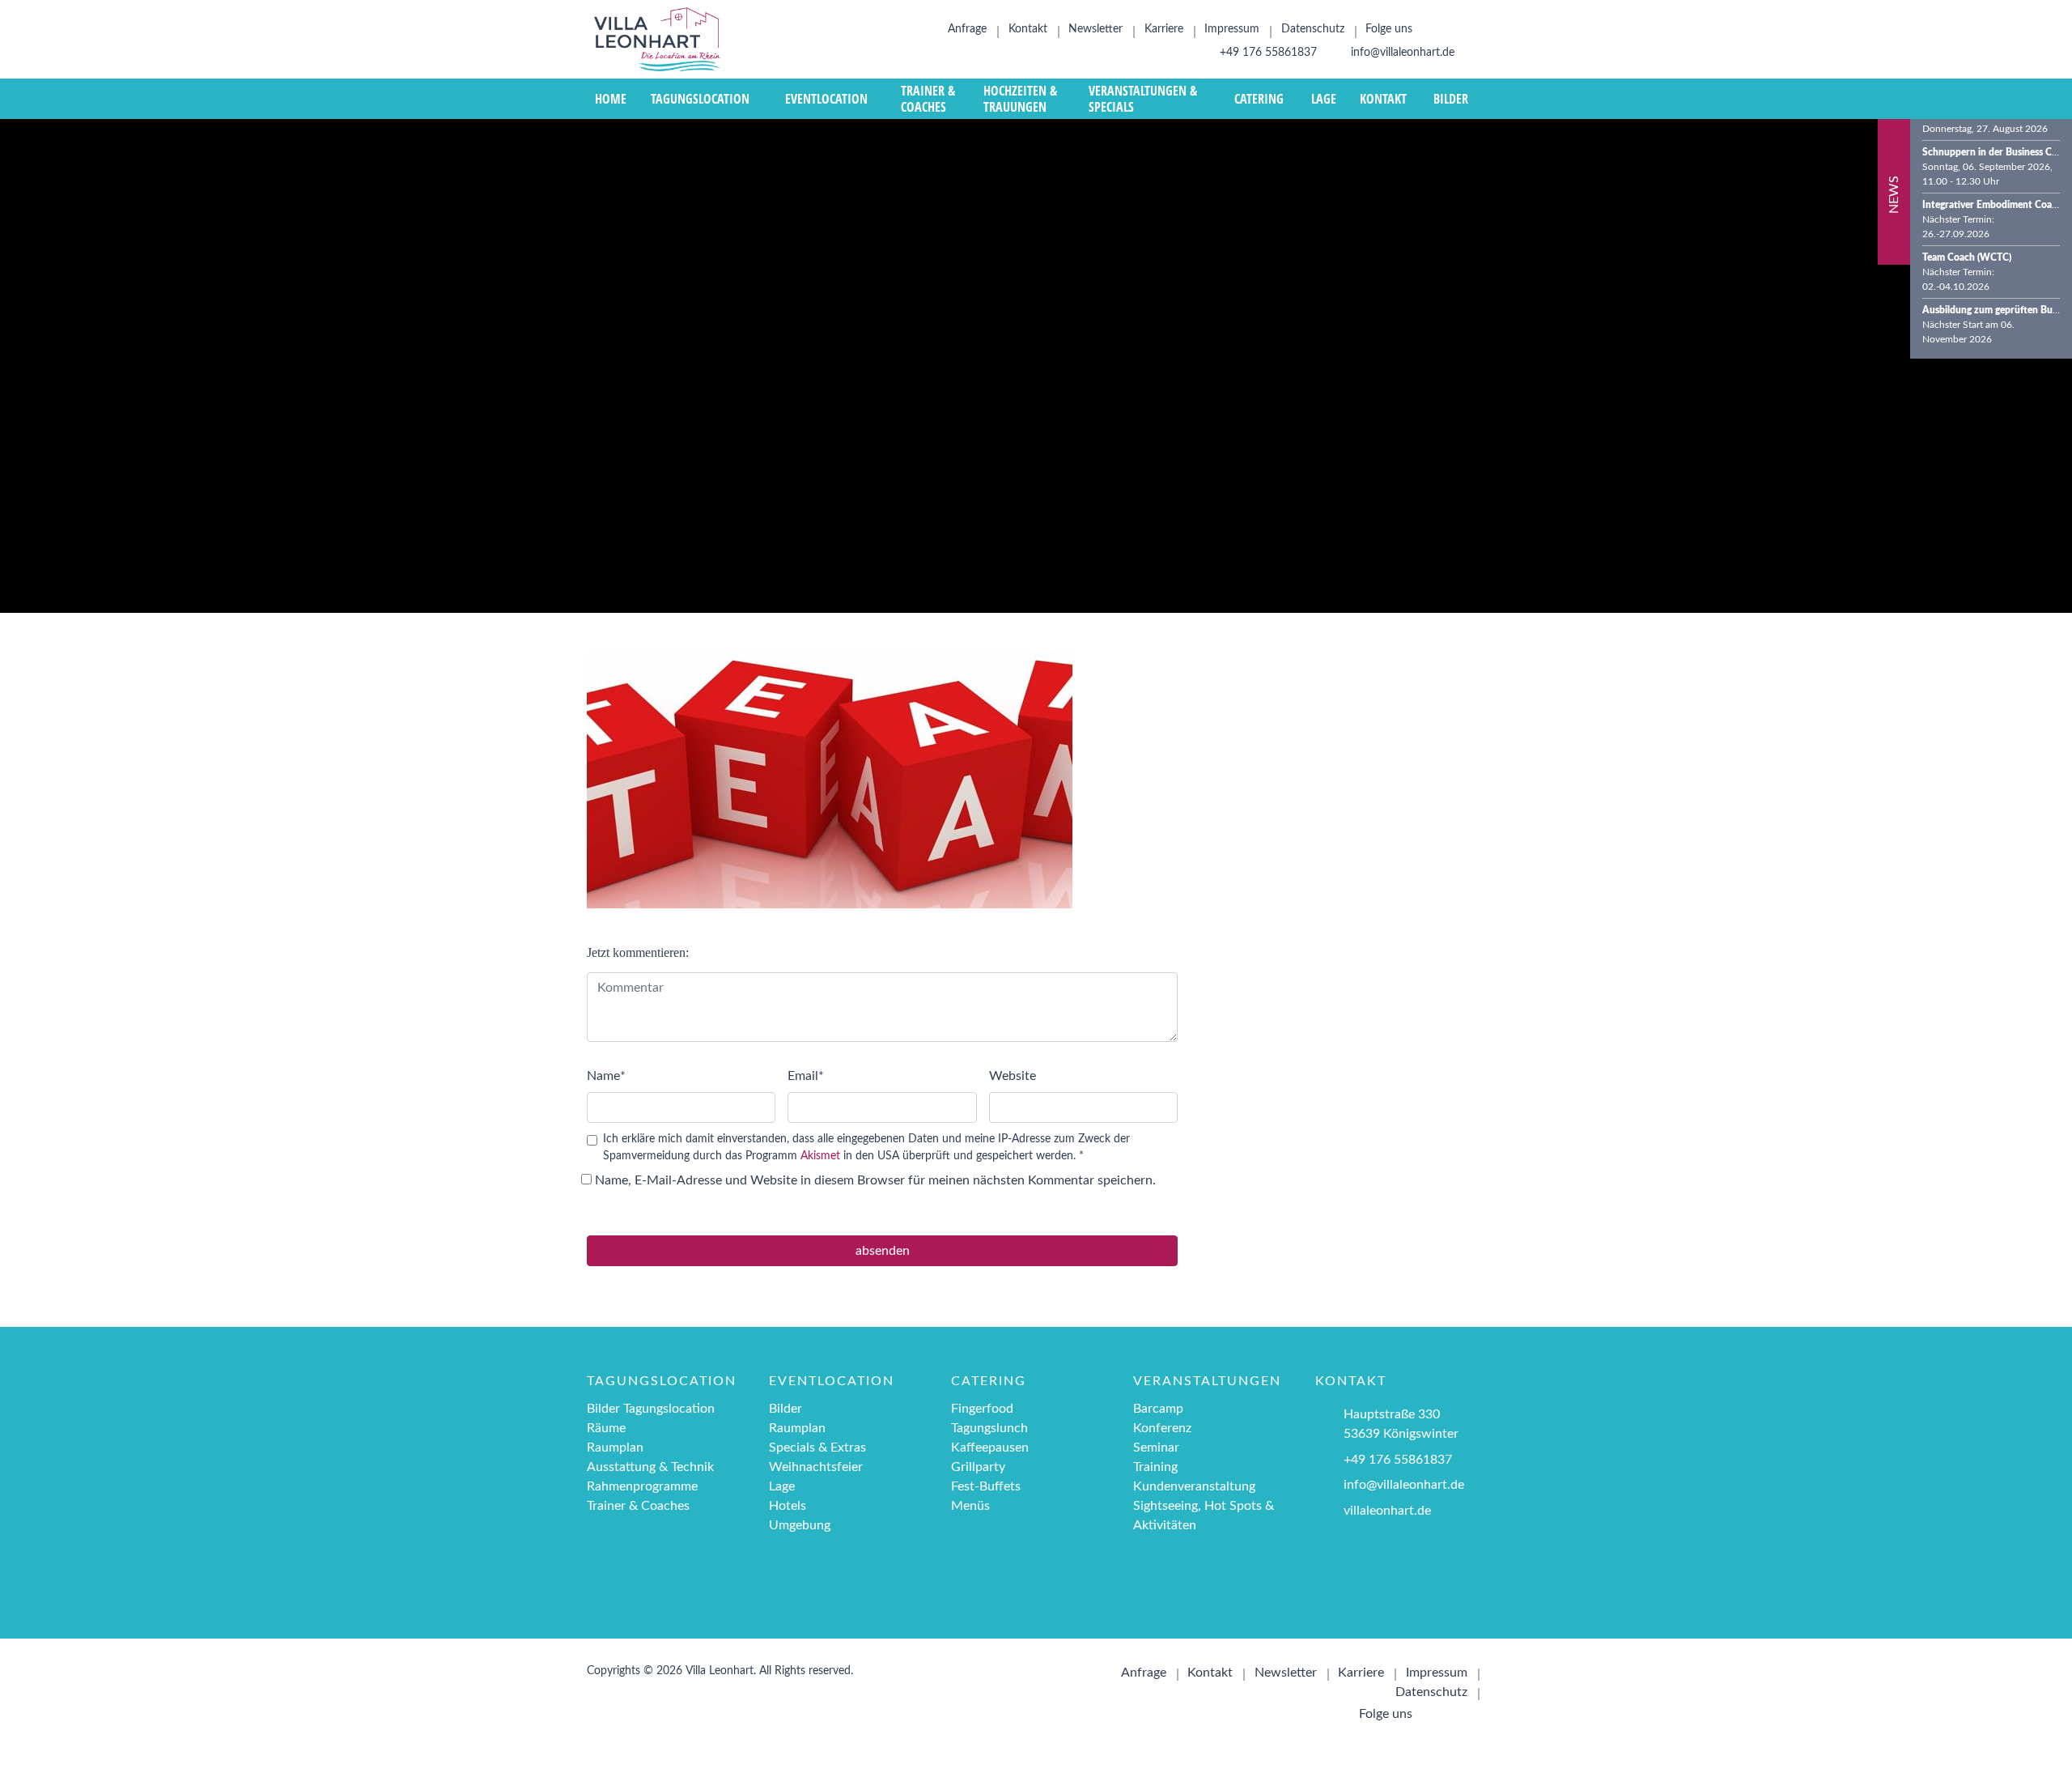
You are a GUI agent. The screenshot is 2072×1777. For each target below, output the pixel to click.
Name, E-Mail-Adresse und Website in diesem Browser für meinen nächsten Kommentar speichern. (875, 1180)
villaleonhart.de (1387, 1511)
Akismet (820, 1156)
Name (606, 1076)
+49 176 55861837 (1267, 53)
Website (1013, 1076)
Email (806, 1076)
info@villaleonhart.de (1401, 53)
